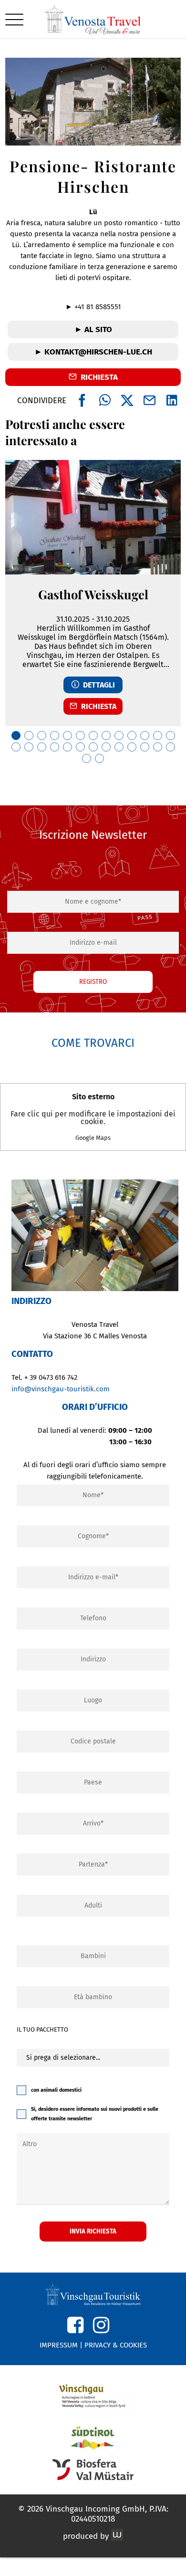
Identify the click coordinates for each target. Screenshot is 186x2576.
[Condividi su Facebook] (82, 401)
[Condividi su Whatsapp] (105, 401)
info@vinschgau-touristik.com (61, 1389)
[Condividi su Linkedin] (172, 401)
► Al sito (93, 329)
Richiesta (97, 706)
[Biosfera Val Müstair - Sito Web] (93, 2470)
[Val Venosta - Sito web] (93, 2396)
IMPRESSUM (59, 2345)
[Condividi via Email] (150, 401)
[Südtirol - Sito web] (93, 2438)
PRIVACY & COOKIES (116, 2345)
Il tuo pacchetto (42, 2029)
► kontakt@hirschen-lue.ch (93, 352)
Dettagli (97, 685)
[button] (14, 19)
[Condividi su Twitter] (127, 401)
